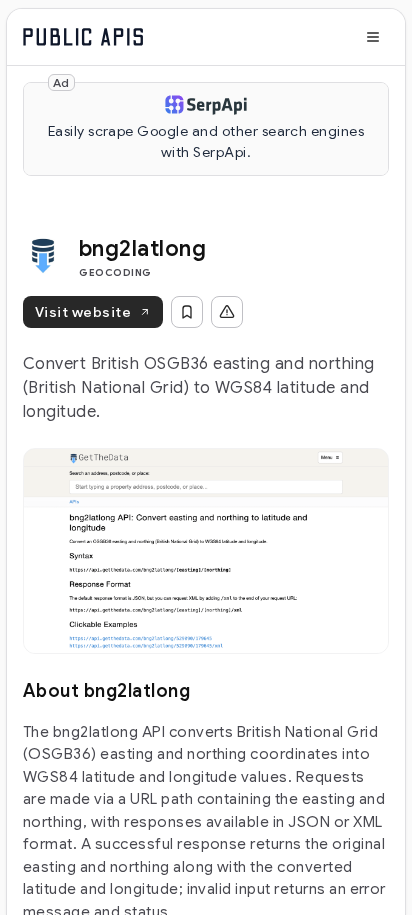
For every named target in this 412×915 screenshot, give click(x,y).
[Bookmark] (187, 312)
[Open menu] (373, 37)
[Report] (227, 312)
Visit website (83, 312)
